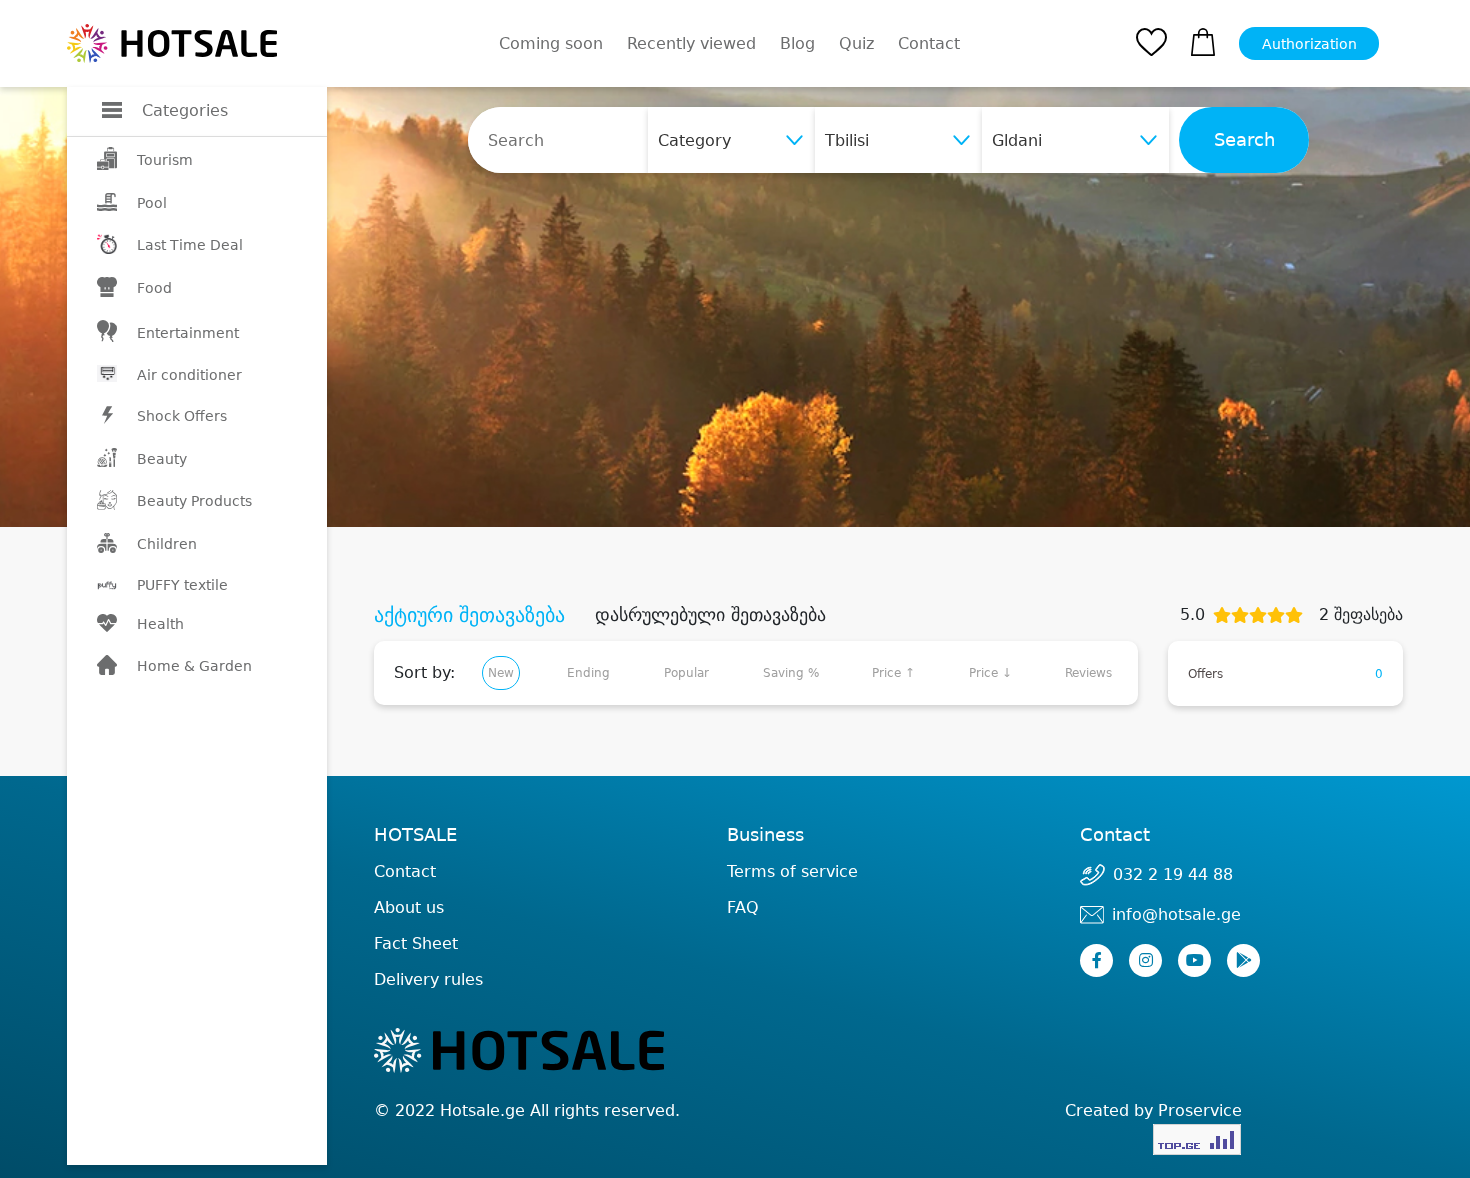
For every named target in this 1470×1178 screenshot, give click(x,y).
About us (409, 907)
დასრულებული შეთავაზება (710, 615)
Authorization (1309, 44)
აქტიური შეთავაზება (469, 615)
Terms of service (792, 871)
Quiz (856, 43)
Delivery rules (428, 979)
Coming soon (551, 43)
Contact (929, 44)
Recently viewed (691, 43)
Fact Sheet (416, 943)
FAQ (743, 907)
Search (1244, 140)
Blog (797, 43)
